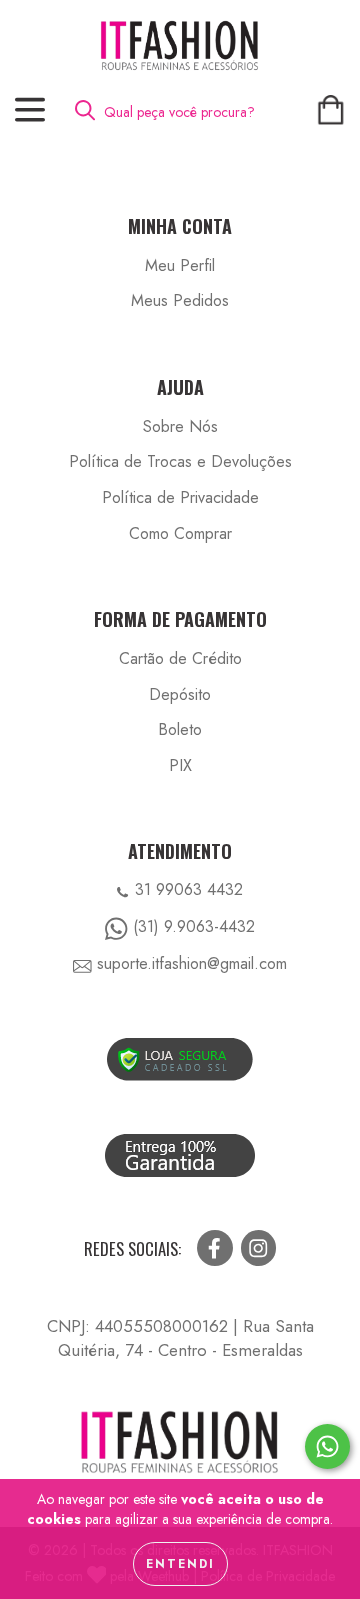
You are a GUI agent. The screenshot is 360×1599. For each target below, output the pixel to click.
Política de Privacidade (180, 498)
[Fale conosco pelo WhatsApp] (327, 1446)
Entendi (180, 1564)
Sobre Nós (180, 427)
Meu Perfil (180, 266)
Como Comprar (180, 534)
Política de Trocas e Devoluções (180, 462)
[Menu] (30, 110)
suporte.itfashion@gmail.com (192, 963)
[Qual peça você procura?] (92, 110)
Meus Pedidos (180, 301)
